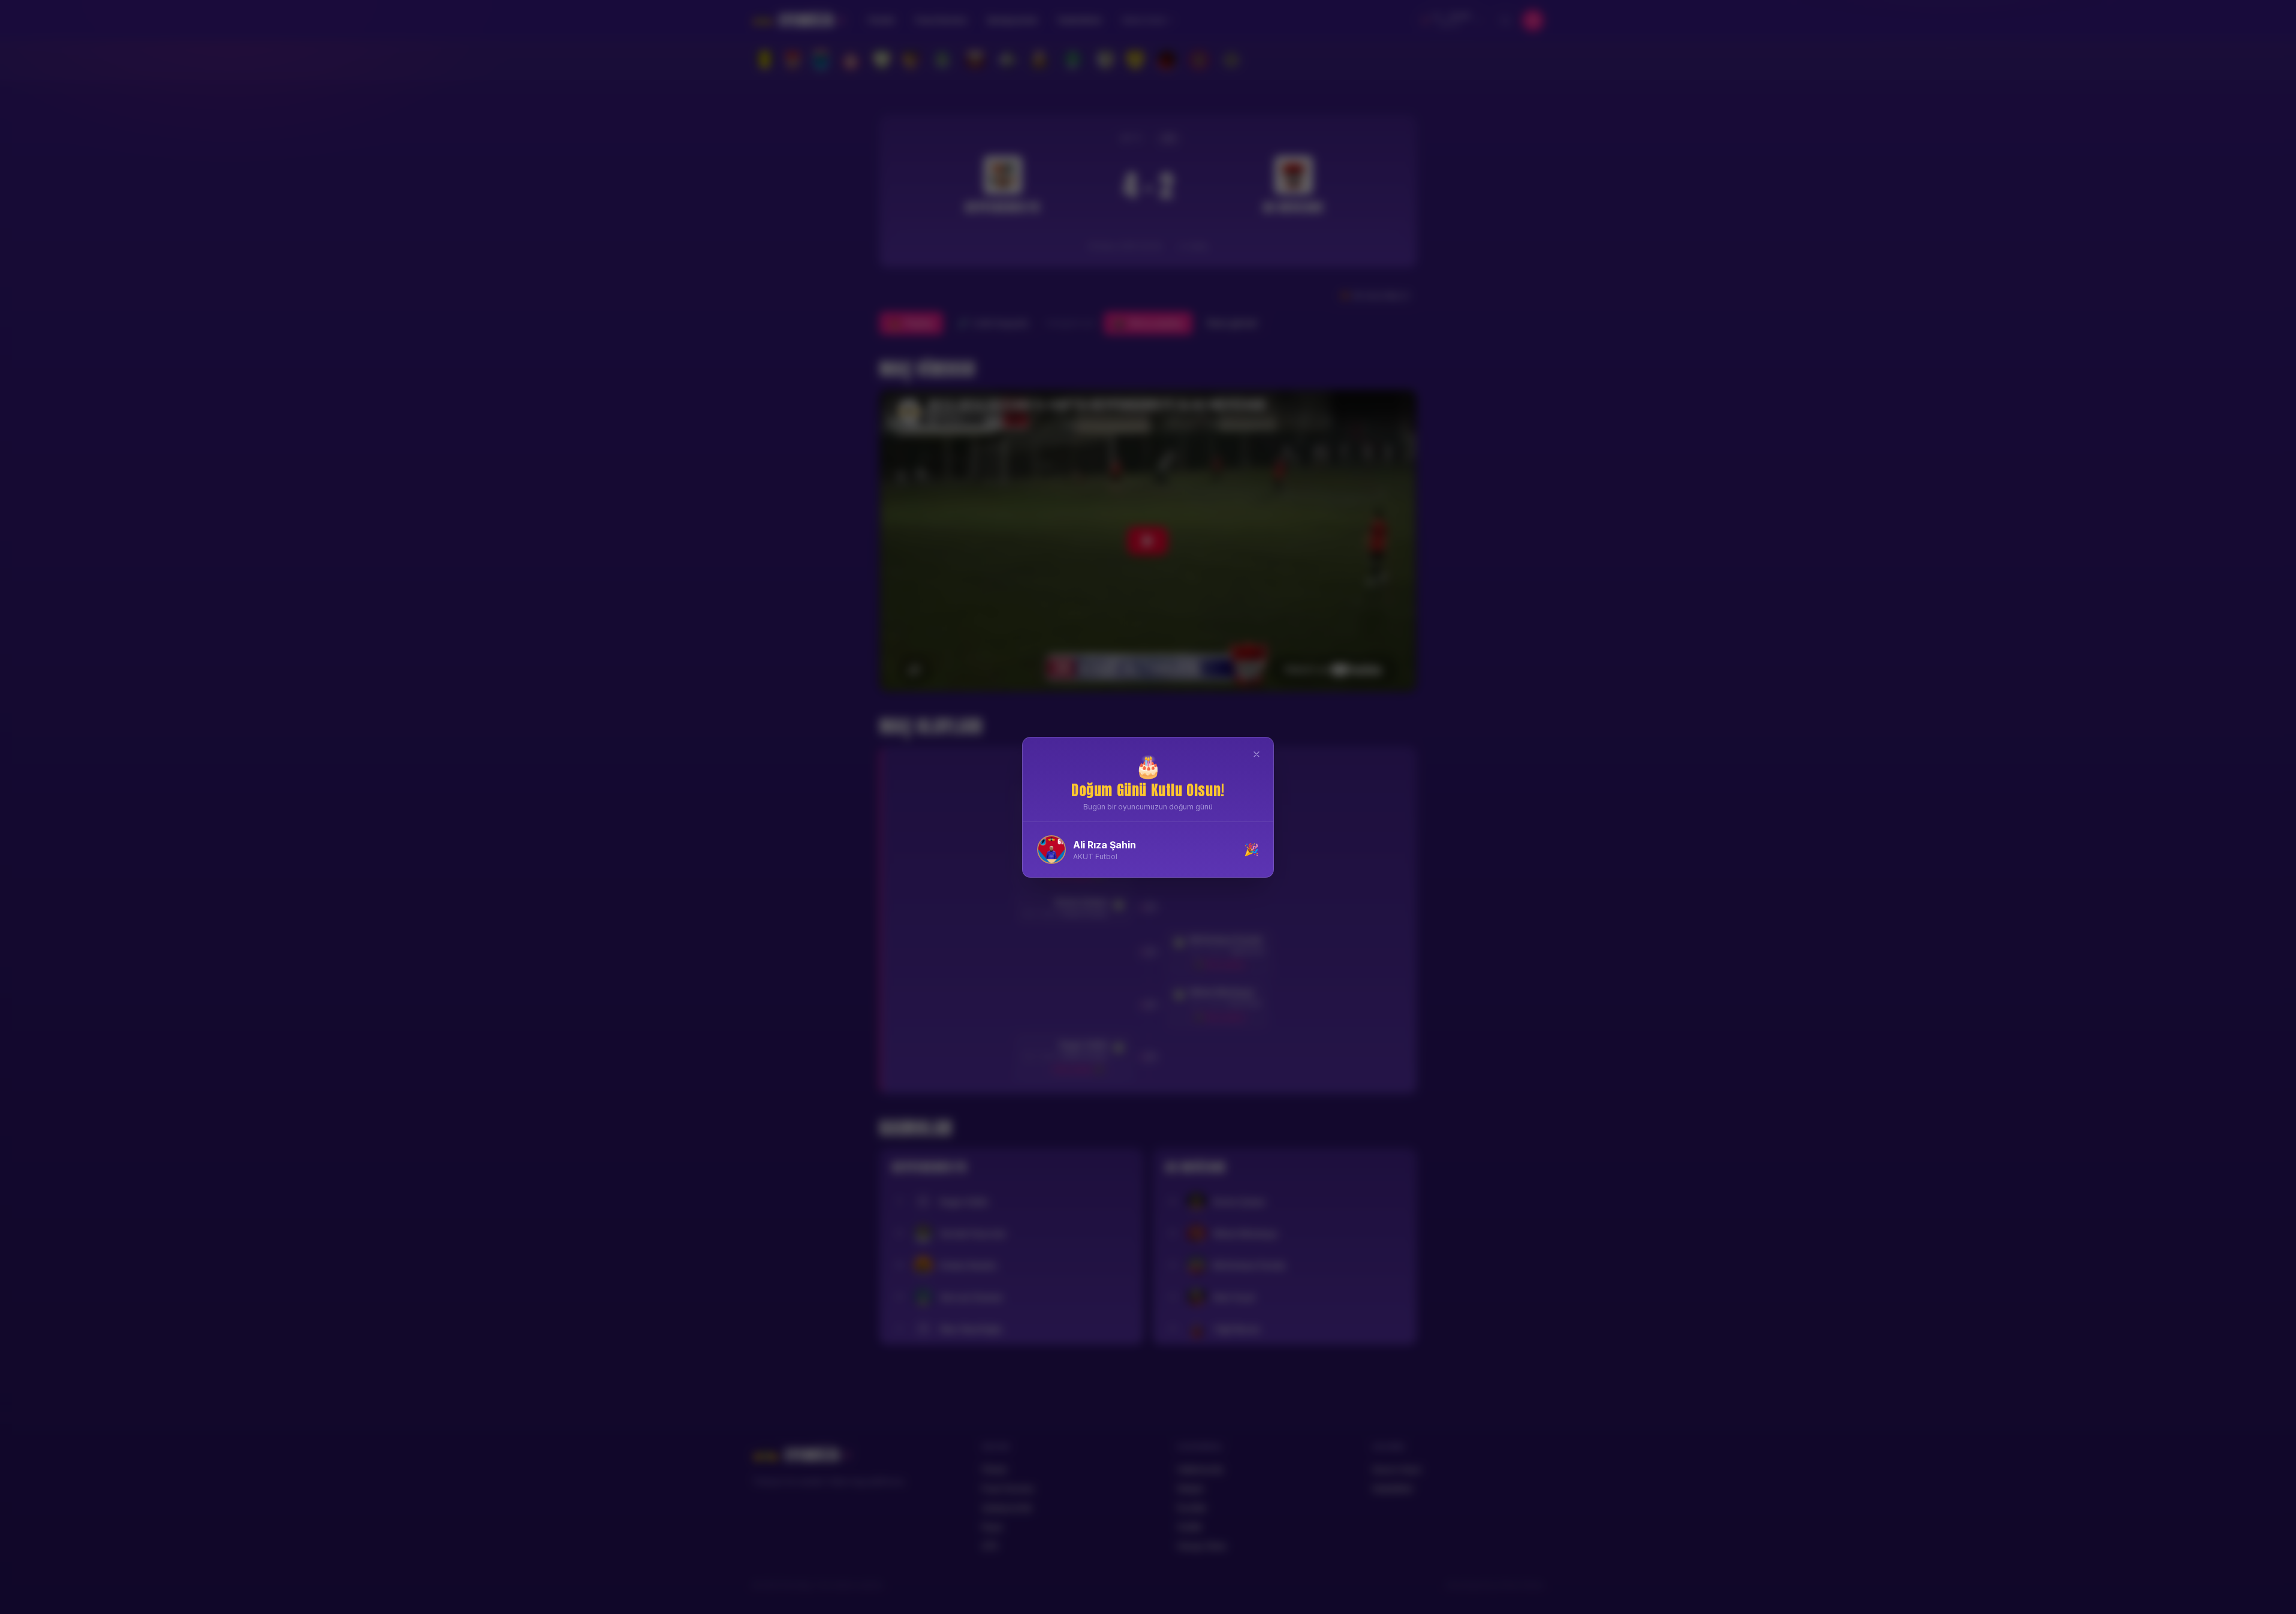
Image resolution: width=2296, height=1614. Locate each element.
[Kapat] (1257, 754)
